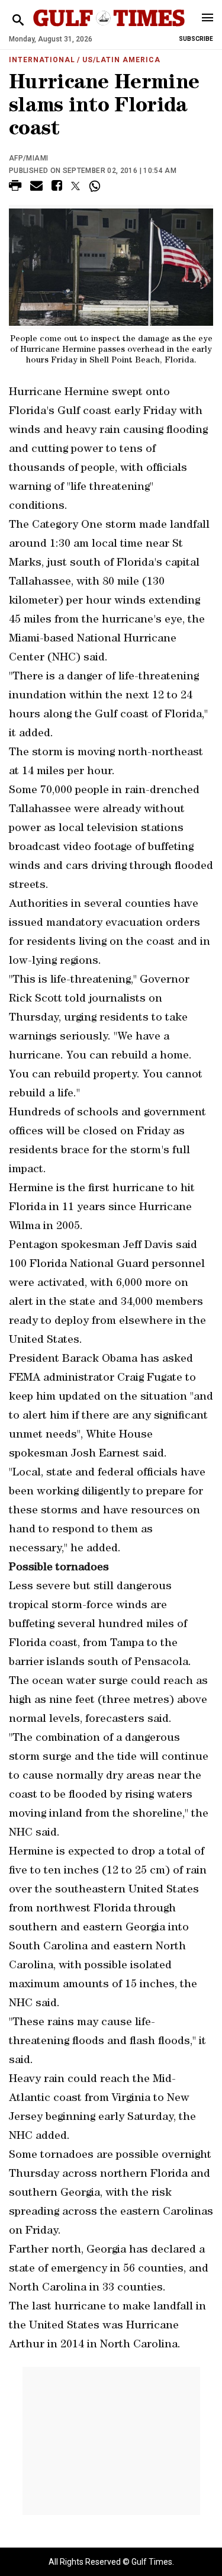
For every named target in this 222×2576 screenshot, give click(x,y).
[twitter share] (75, 186)
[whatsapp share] (96, 186)
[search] (18, 20)
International (42, 60)
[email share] (36, 187)
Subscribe (196, 39)
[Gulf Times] (109, 29)
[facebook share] (57, 187)
